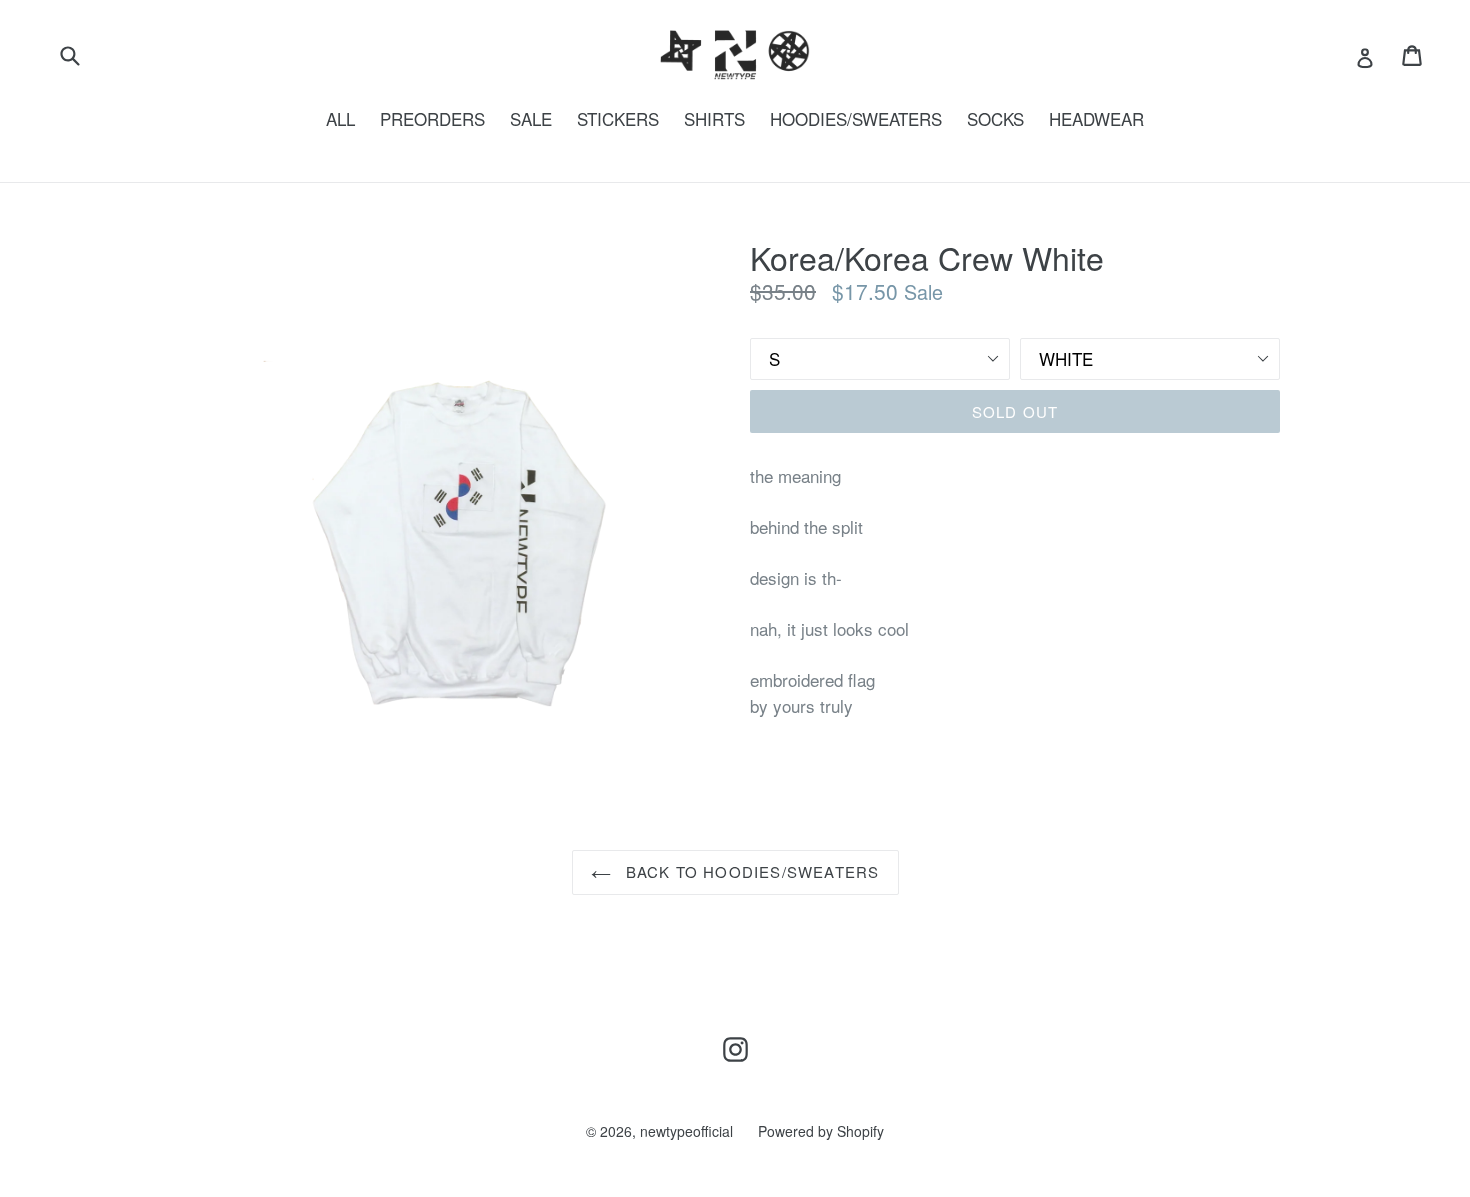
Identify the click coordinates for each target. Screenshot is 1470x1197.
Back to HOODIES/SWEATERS (750, 871)
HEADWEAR (1096, 118)
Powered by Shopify (821, 1131)
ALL (340, 118)
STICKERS (618, 118)
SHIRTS (714, 118)
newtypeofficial (686, 1131)
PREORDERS (432, 118)
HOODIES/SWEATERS (856, 118)
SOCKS (995, 118)
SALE (531, 118)
